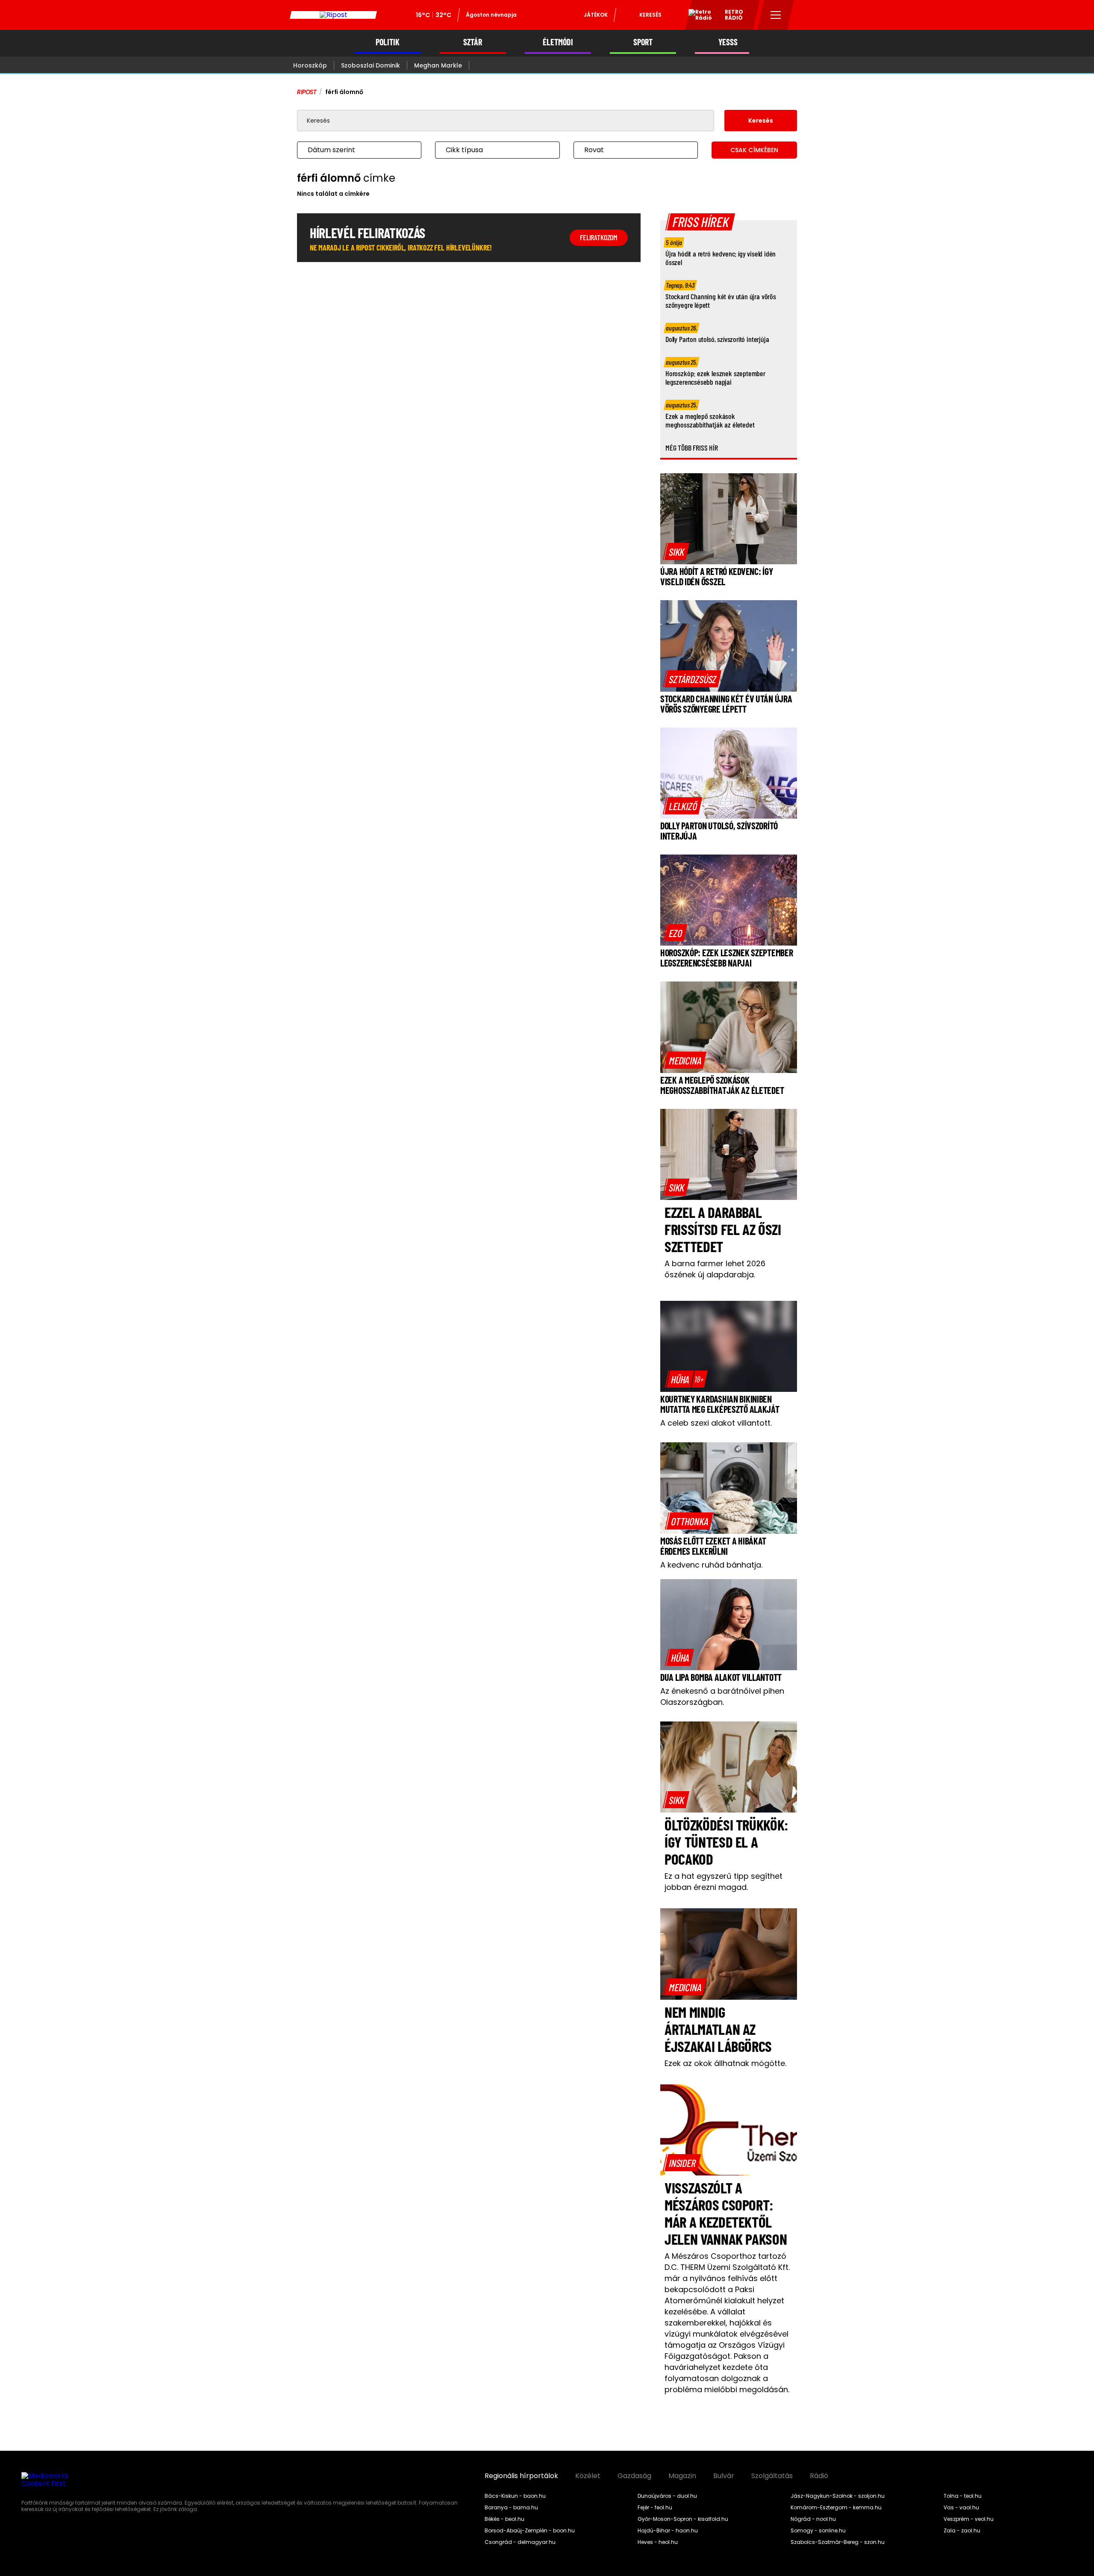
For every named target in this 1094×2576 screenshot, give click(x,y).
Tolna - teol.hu (963, 2496)
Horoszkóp (310, 65)
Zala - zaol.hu (962, 2531)
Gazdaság (634, 2476)
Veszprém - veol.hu (969, 2519)
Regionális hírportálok (521, 2476)
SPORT (643, 42)
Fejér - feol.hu (655, 2508)
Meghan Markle (438, 65)
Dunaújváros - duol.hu (667, 2496)
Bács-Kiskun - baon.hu (515, 2496)
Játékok (596, 15)
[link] (676, 551)
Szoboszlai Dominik (371, 65)
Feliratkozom (599, 237)
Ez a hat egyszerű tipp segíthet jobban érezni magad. (723, 1882)
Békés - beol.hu (504, 2519)
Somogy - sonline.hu (818, 2531)
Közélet (588, 2476)
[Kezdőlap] (333, 15)
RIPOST (307, 92)
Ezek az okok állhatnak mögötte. (725, 2063)
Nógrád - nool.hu (813, 2519)
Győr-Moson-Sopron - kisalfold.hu (683, 2519)
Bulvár (724, 2476)
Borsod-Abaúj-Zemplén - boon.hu (530, 2531)
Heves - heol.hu (658, 2542)
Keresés (650, 15)
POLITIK (388, 42)
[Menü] (776, 15)
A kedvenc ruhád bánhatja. (711, 1565)
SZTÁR (473, 42)
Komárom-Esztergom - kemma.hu (836, 2508)
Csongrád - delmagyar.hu (520, 2542)
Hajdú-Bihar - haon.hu (668, 2531)
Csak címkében (754, 150)
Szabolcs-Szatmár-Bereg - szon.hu (838, 2542)
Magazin (682, 2476)
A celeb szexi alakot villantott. (716, 1423)
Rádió (819, 2476)
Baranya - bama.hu (511, 2508)
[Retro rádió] (697, 16)
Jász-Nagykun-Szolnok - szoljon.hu (838, 2496)
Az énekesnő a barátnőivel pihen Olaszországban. (722, 1696)
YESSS (728, 42)
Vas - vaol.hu (961, 2508)
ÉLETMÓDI (558, 42)
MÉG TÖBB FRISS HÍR (692, 448)
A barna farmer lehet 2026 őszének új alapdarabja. (715, 1269)
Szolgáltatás (772, 2476)
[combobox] (351, 150)
